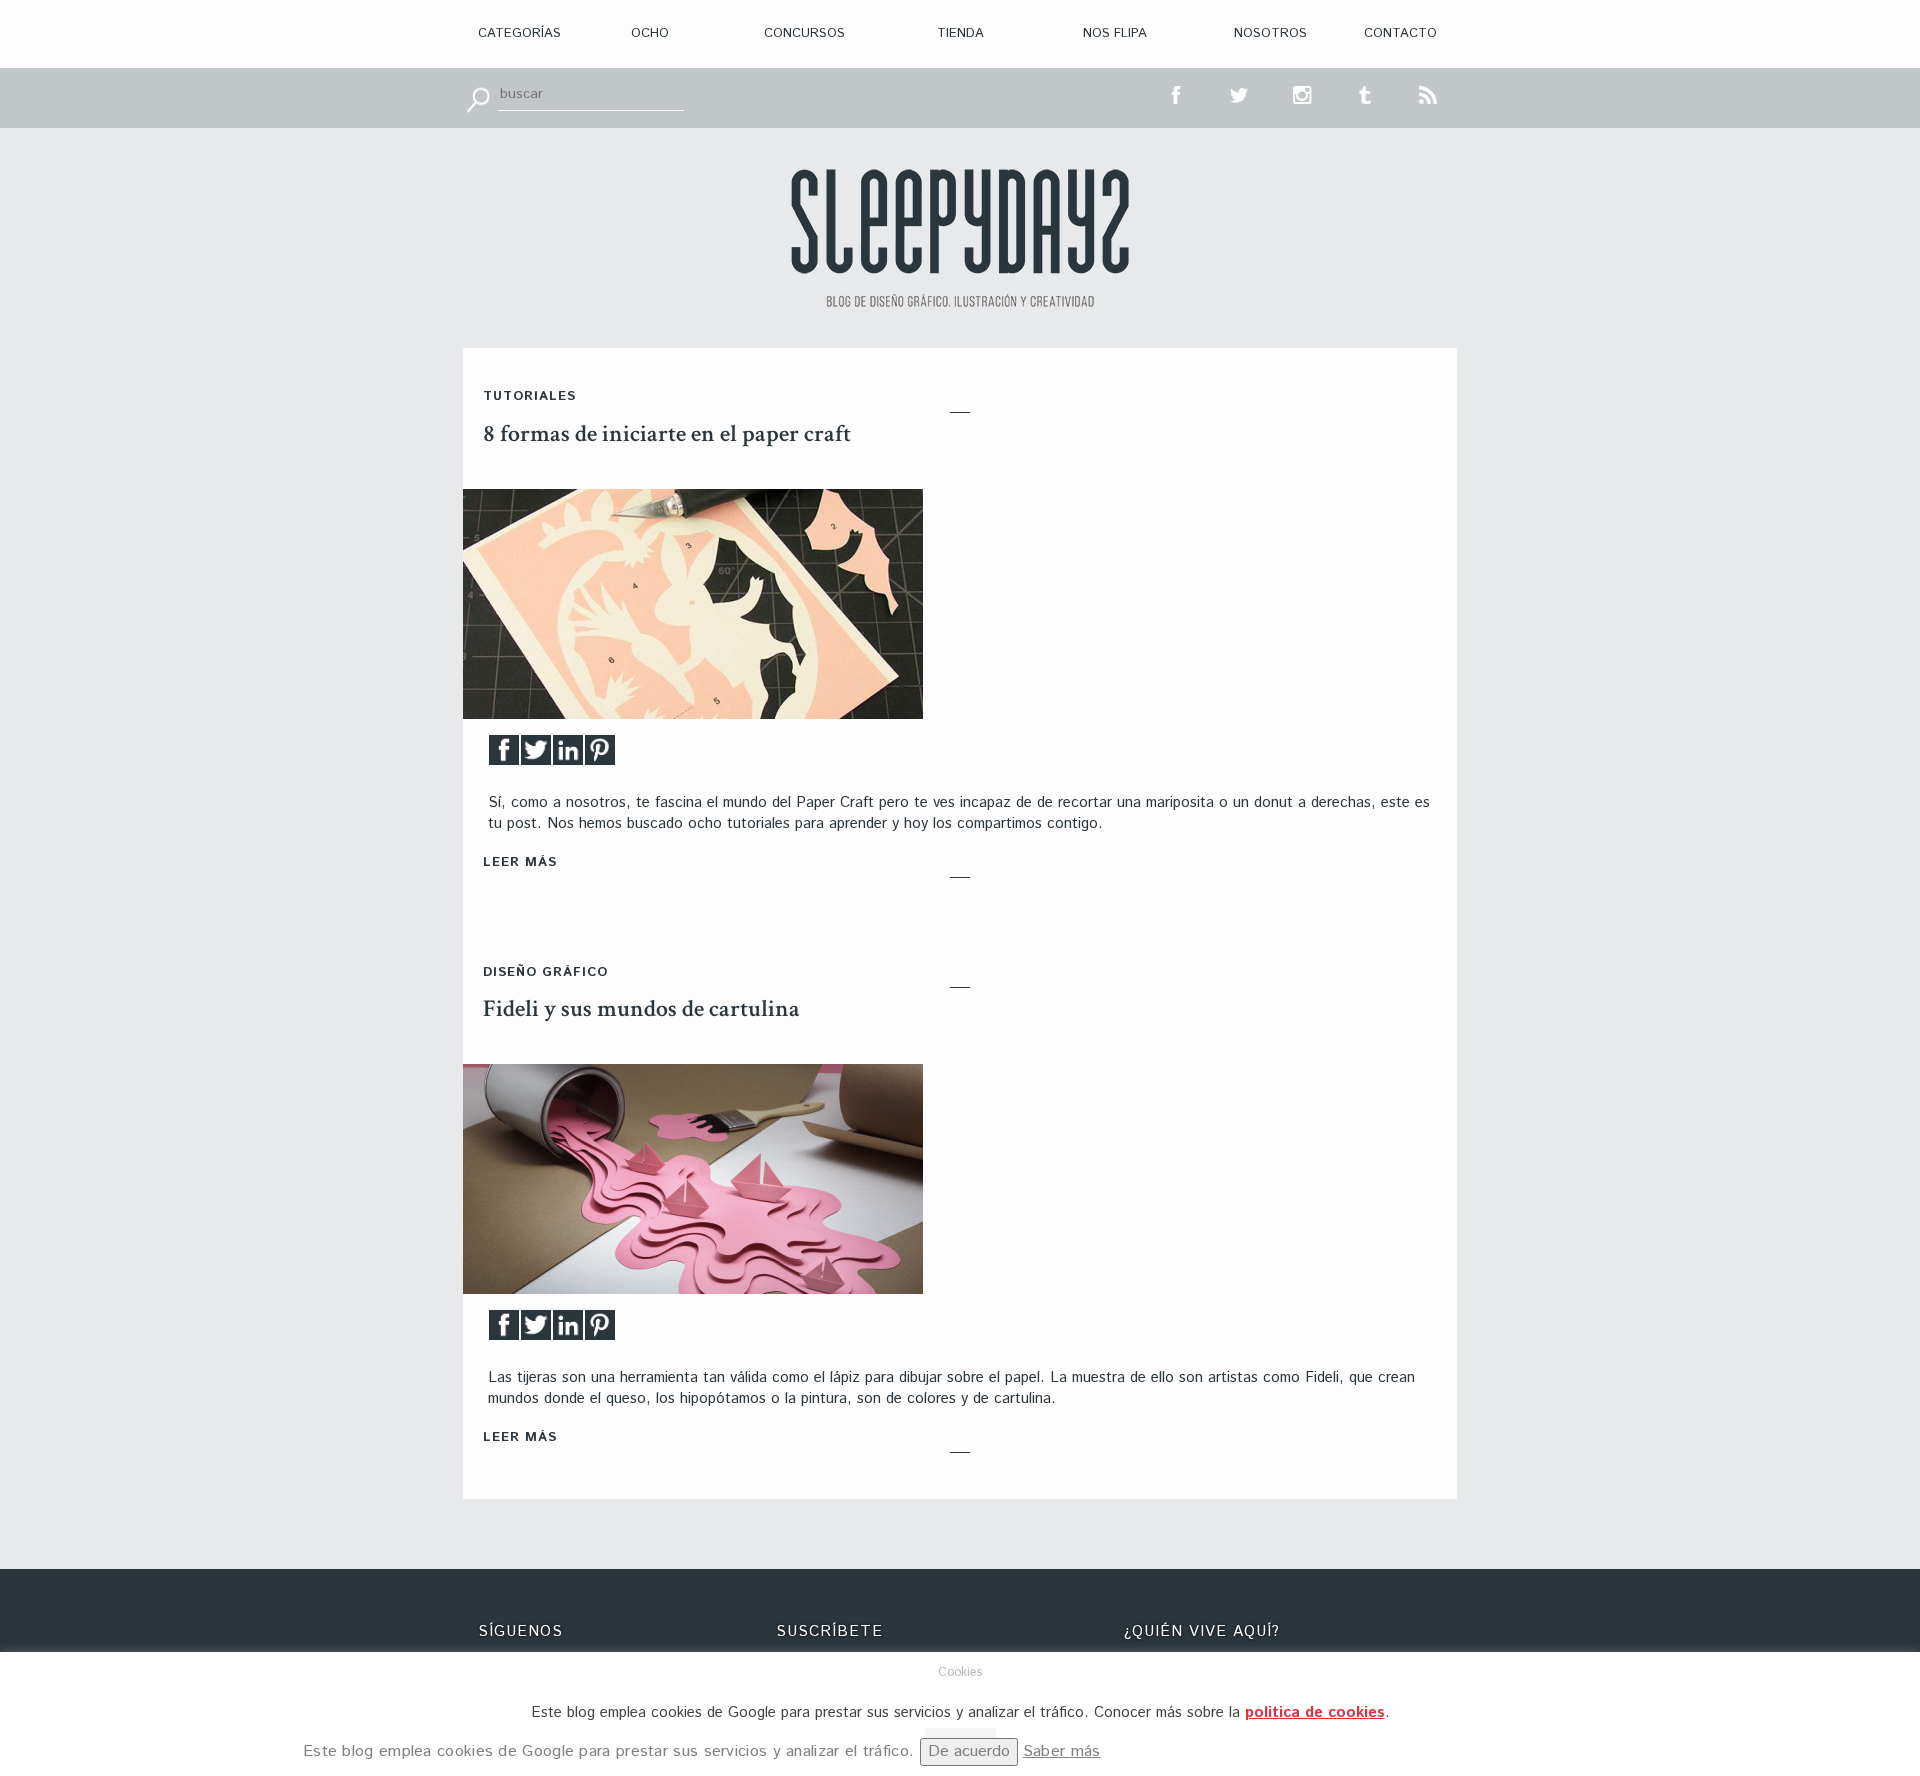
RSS (1429, 93)
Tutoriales (529, 396)
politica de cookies (1315, 1712)
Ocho (650, 33)
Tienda (960, 33)
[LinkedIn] (568, 755)
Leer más (520, 862)
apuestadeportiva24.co (70, 1612)
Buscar (478, 98)
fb (1177, 93)
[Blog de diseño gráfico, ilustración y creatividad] (960, 238)
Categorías (519, 33)
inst (1303, 93)
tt (1240, 93)
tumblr (1366, 93)
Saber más (1062, 1751)
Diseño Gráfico (545, 972)
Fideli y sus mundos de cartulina (641, 1008)
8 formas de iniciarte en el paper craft (667, 433)
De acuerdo (969, 1751)
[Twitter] (536, 755)
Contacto (1400, 33)
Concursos (804, 33)
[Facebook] (504, 755)
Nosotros (1270, 33)
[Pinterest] (600, 755)
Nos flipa (1115, 33)
